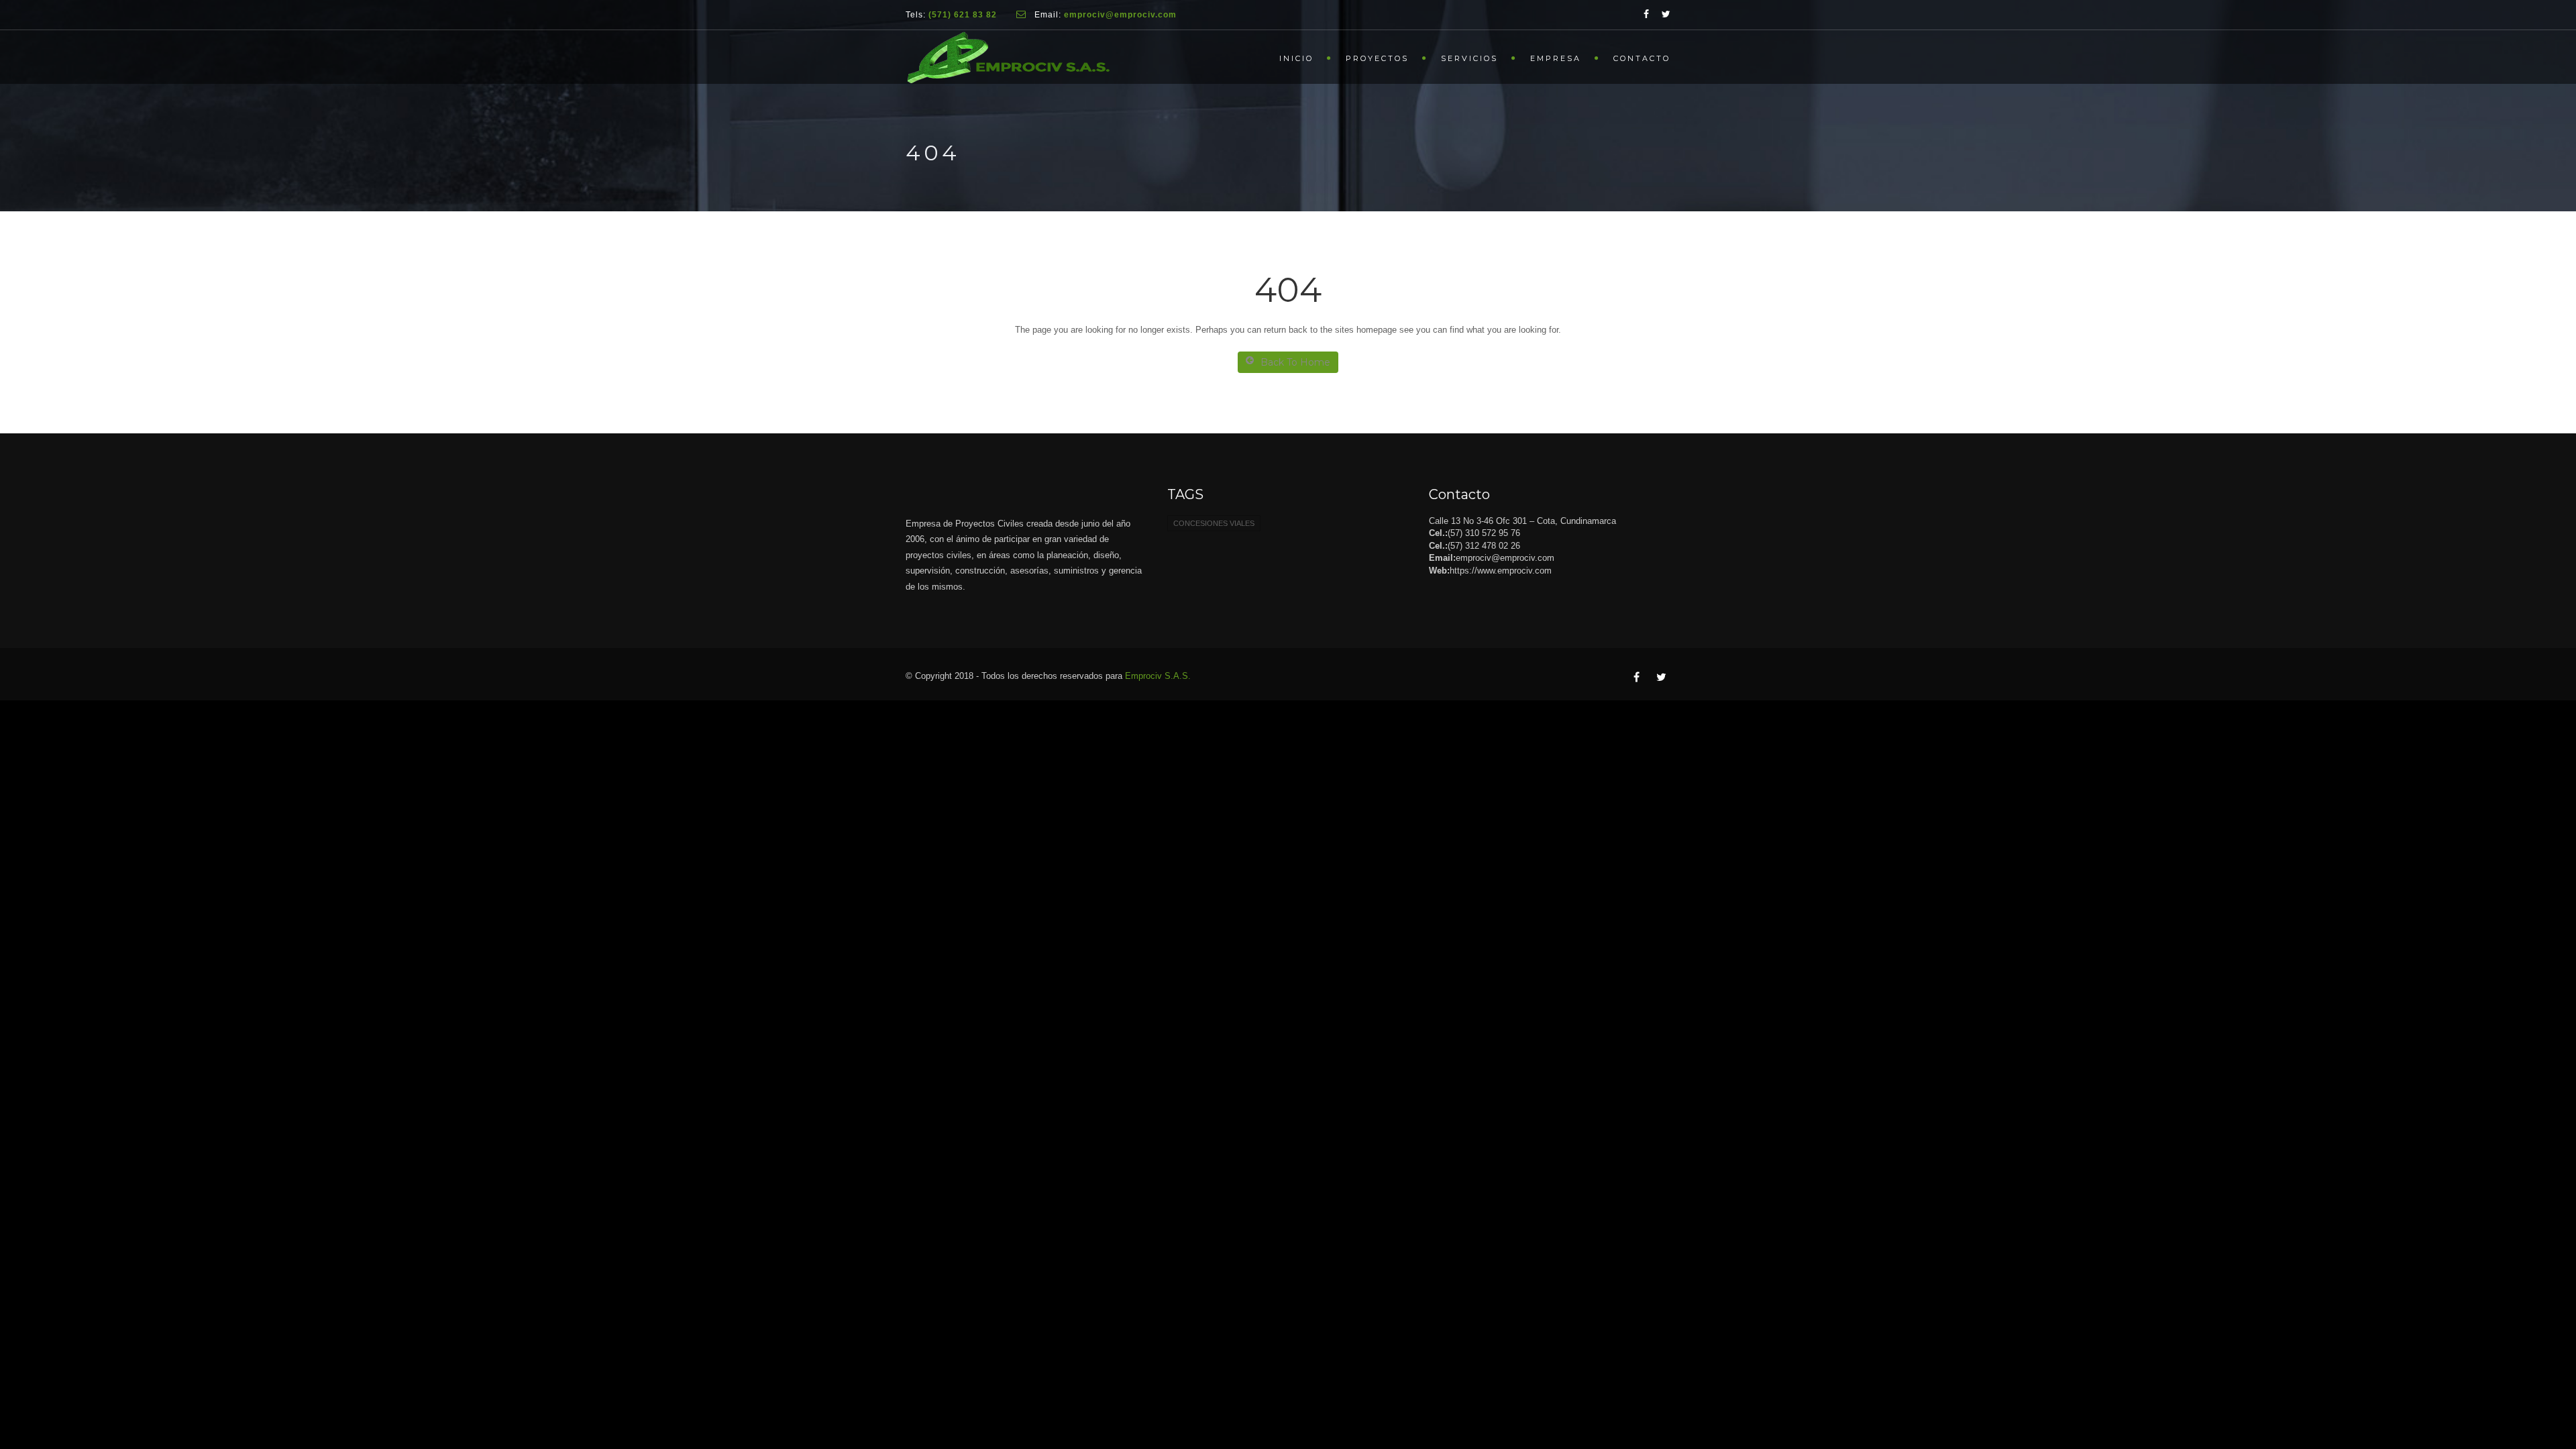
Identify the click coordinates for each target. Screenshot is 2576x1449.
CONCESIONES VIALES (1214, 523)
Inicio (1296, 58)
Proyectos (1377, 58)
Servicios (1469, 58)
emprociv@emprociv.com (1505, 558)
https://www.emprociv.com (1501, 571)
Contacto (1642, 58)
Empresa (1556, 58)
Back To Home (1295, 362)
